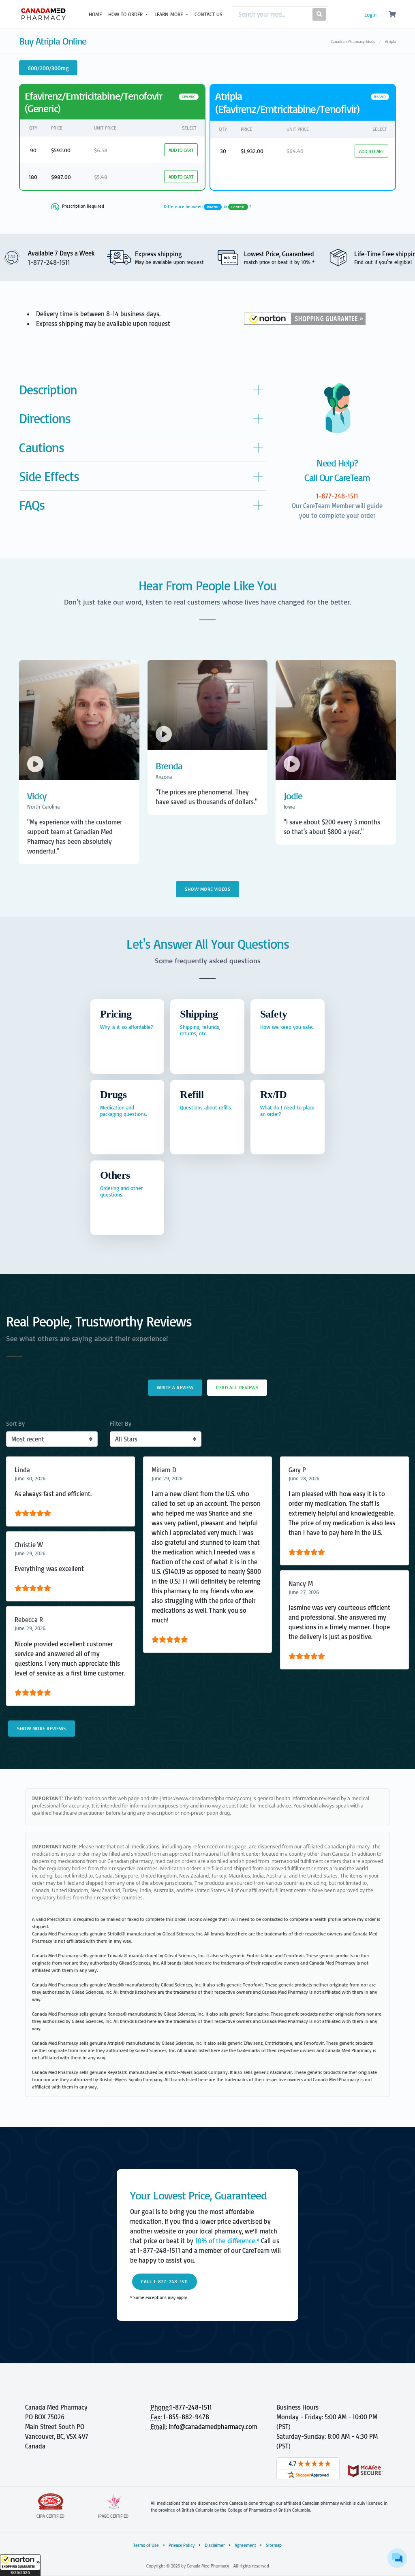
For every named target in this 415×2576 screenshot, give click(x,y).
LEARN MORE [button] (169, 14)
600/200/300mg (48, 68)
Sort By (15, 1423)
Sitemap (274, 2545)
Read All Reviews (237, 1387)
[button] (20, 2565)
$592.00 (61, 150)
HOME (95, 14)
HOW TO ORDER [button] (126, 14)
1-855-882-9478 (186, 2417)
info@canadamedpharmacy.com (213, 2427)
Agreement (245, 2545)
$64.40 (295, 151)
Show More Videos (207, 889)
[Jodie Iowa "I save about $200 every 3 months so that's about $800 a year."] (336, 847)
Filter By (121, 1423)
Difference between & (208, 207)
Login (370, 15)
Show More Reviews (42, 1728)
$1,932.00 (252, 151)
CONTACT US (209, 14)
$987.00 (61, 177)
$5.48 (101, 177)
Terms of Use (146, 2545)
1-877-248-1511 (191, 2407)
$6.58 (101, 150)
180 (33, 177)
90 (33, 150)
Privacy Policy (182, 2545)
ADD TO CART (181, 150)
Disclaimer (215, 2545)
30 (223, 151)
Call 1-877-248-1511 (165, 2281)
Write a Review (175, 1387)
